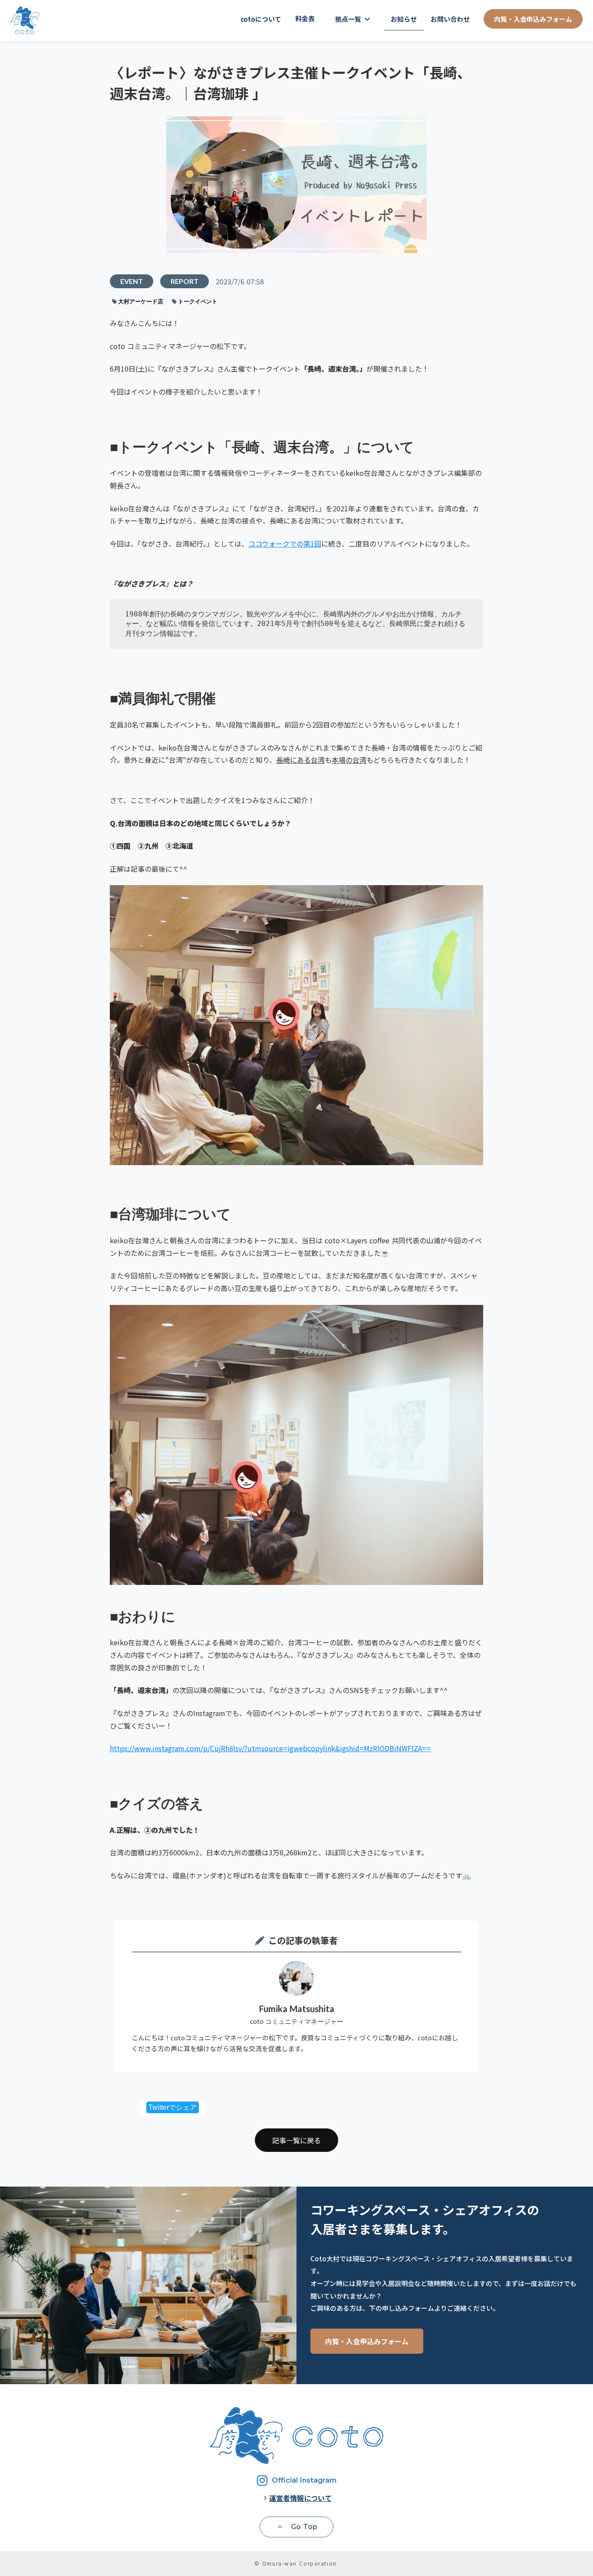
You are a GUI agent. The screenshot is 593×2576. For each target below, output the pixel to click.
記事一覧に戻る (296, 2140)
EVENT (132, 281)
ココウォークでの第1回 (285, 544)
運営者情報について (300, 2498)
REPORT (184, 281)
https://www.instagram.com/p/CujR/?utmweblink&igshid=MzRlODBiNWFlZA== (270, 1748)
